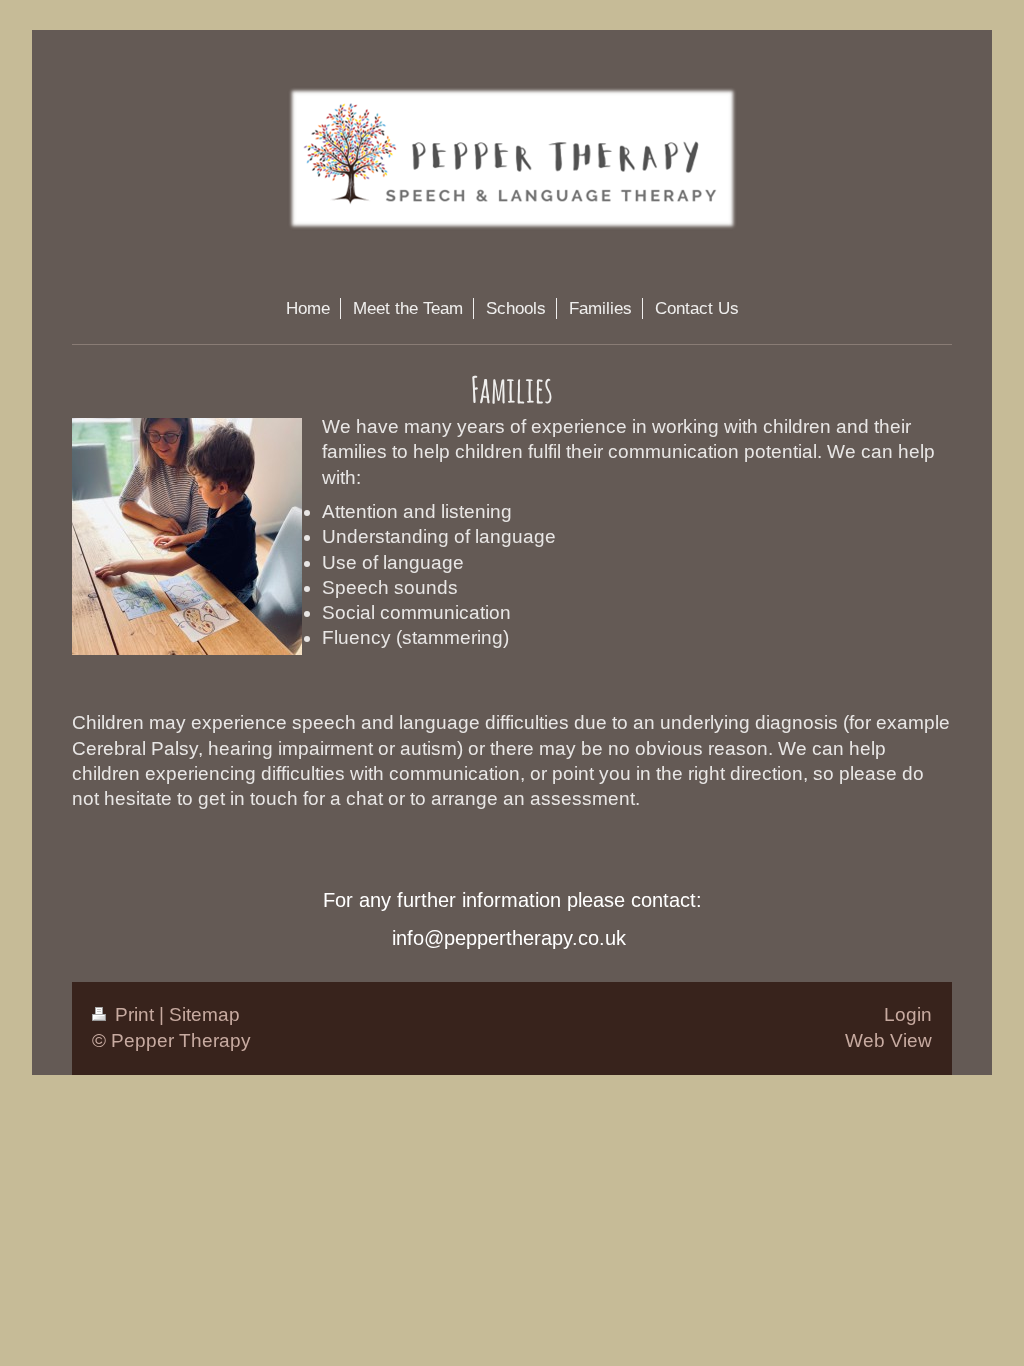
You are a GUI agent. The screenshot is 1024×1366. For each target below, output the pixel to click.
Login (908, 1014)
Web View (888, 1040)
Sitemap (204, 1014)
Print (134, 1014)
